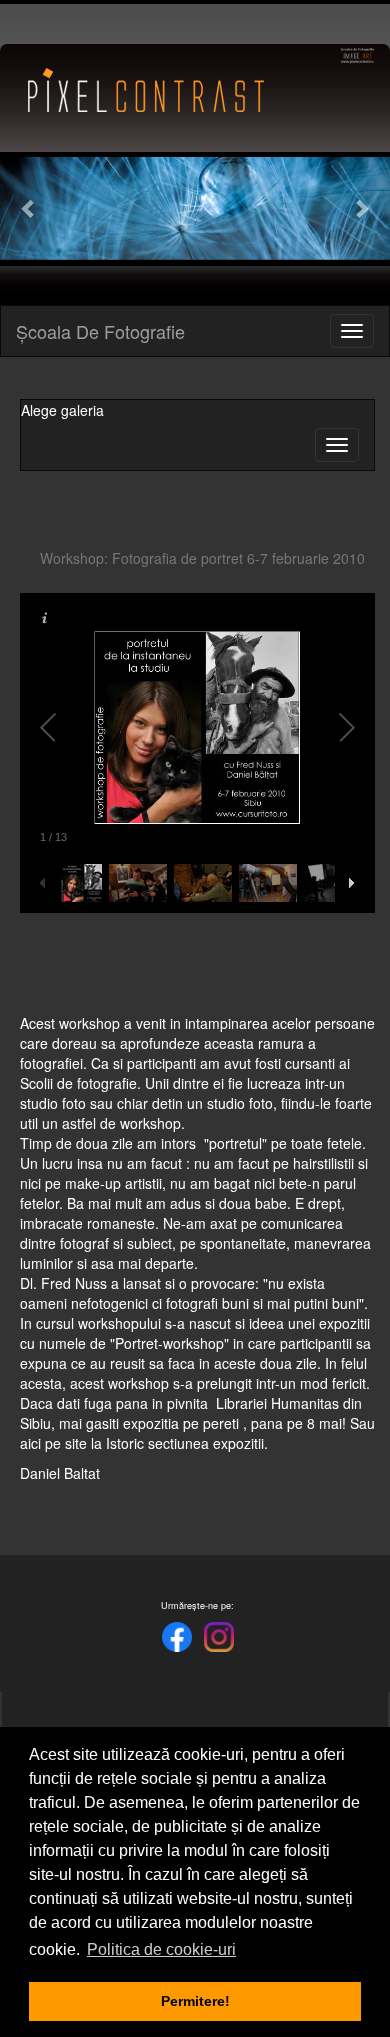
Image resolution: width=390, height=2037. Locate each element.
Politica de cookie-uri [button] (161, 1949)
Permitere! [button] (195, 2001)
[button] (29, 208)
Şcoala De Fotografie (100, 331)
